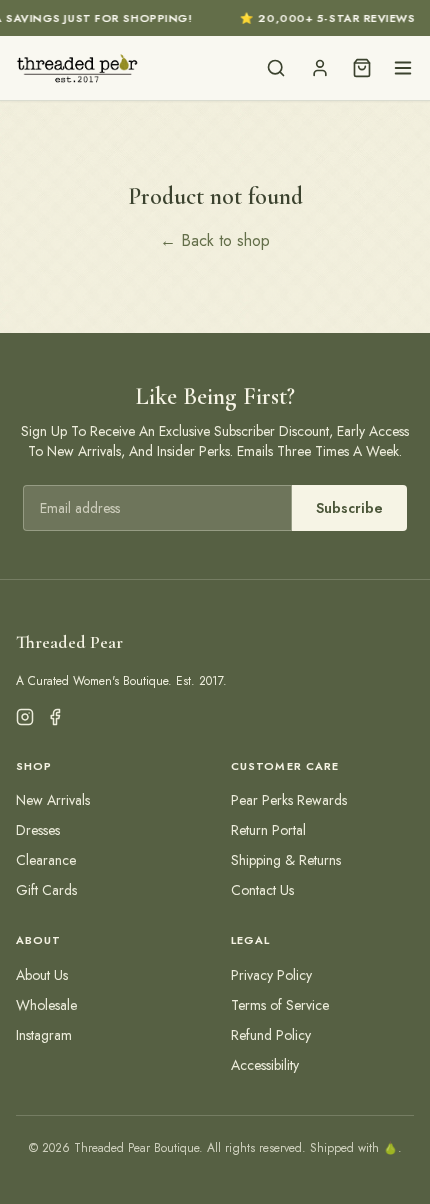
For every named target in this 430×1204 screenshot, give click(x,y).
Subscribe (349, 508)
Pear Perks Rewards (289, 800)
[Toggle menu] (403, 68)
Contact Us (262, 890)
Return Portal (268, 830)
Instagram (44, 1035)
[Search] (276, 68)
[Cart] (362, 68)
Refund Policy (271, 1035)
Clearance (46, 860)
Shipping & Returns (286, 860)
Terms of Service (280, 1005)
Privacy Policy (271, 975)
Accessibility (265, 1065)
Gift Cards (46, 890)
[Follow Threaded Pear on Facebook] (55, 717)
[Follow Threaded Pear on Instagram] (25, 717)
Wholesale (46, 1005)
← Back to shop (215, 240)
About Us (42, 975)
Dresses (38, 830)
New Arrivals (53, 800)
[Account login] (320, 68)
